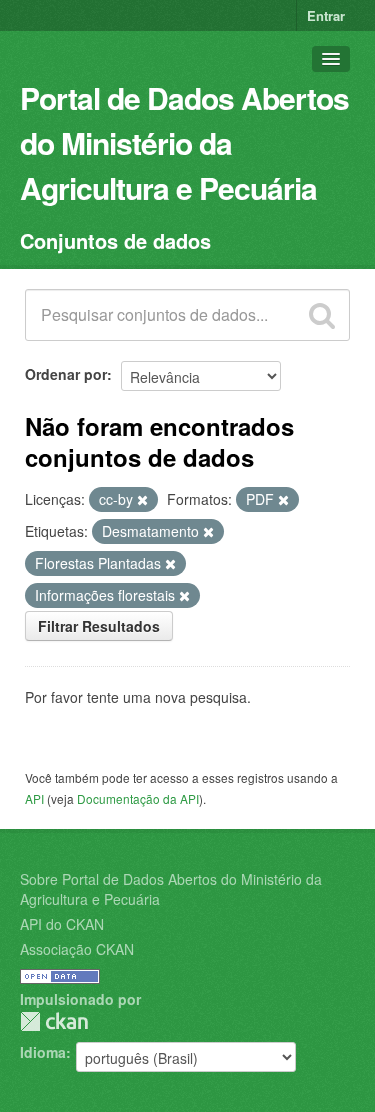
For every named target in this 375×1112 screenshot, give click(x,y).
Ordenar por (66, 374)
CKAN (54, 1021)
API (34, 798)
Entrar (326, 15)
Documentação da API (138, 798)
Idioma (43, 1052)
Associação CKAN (77, 949)
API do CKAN (62, 924)
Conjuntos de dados (115, 240)
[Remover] (142, 500)
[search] (322, 315)
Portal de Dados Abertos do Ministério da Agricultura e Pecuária (184, 142)
